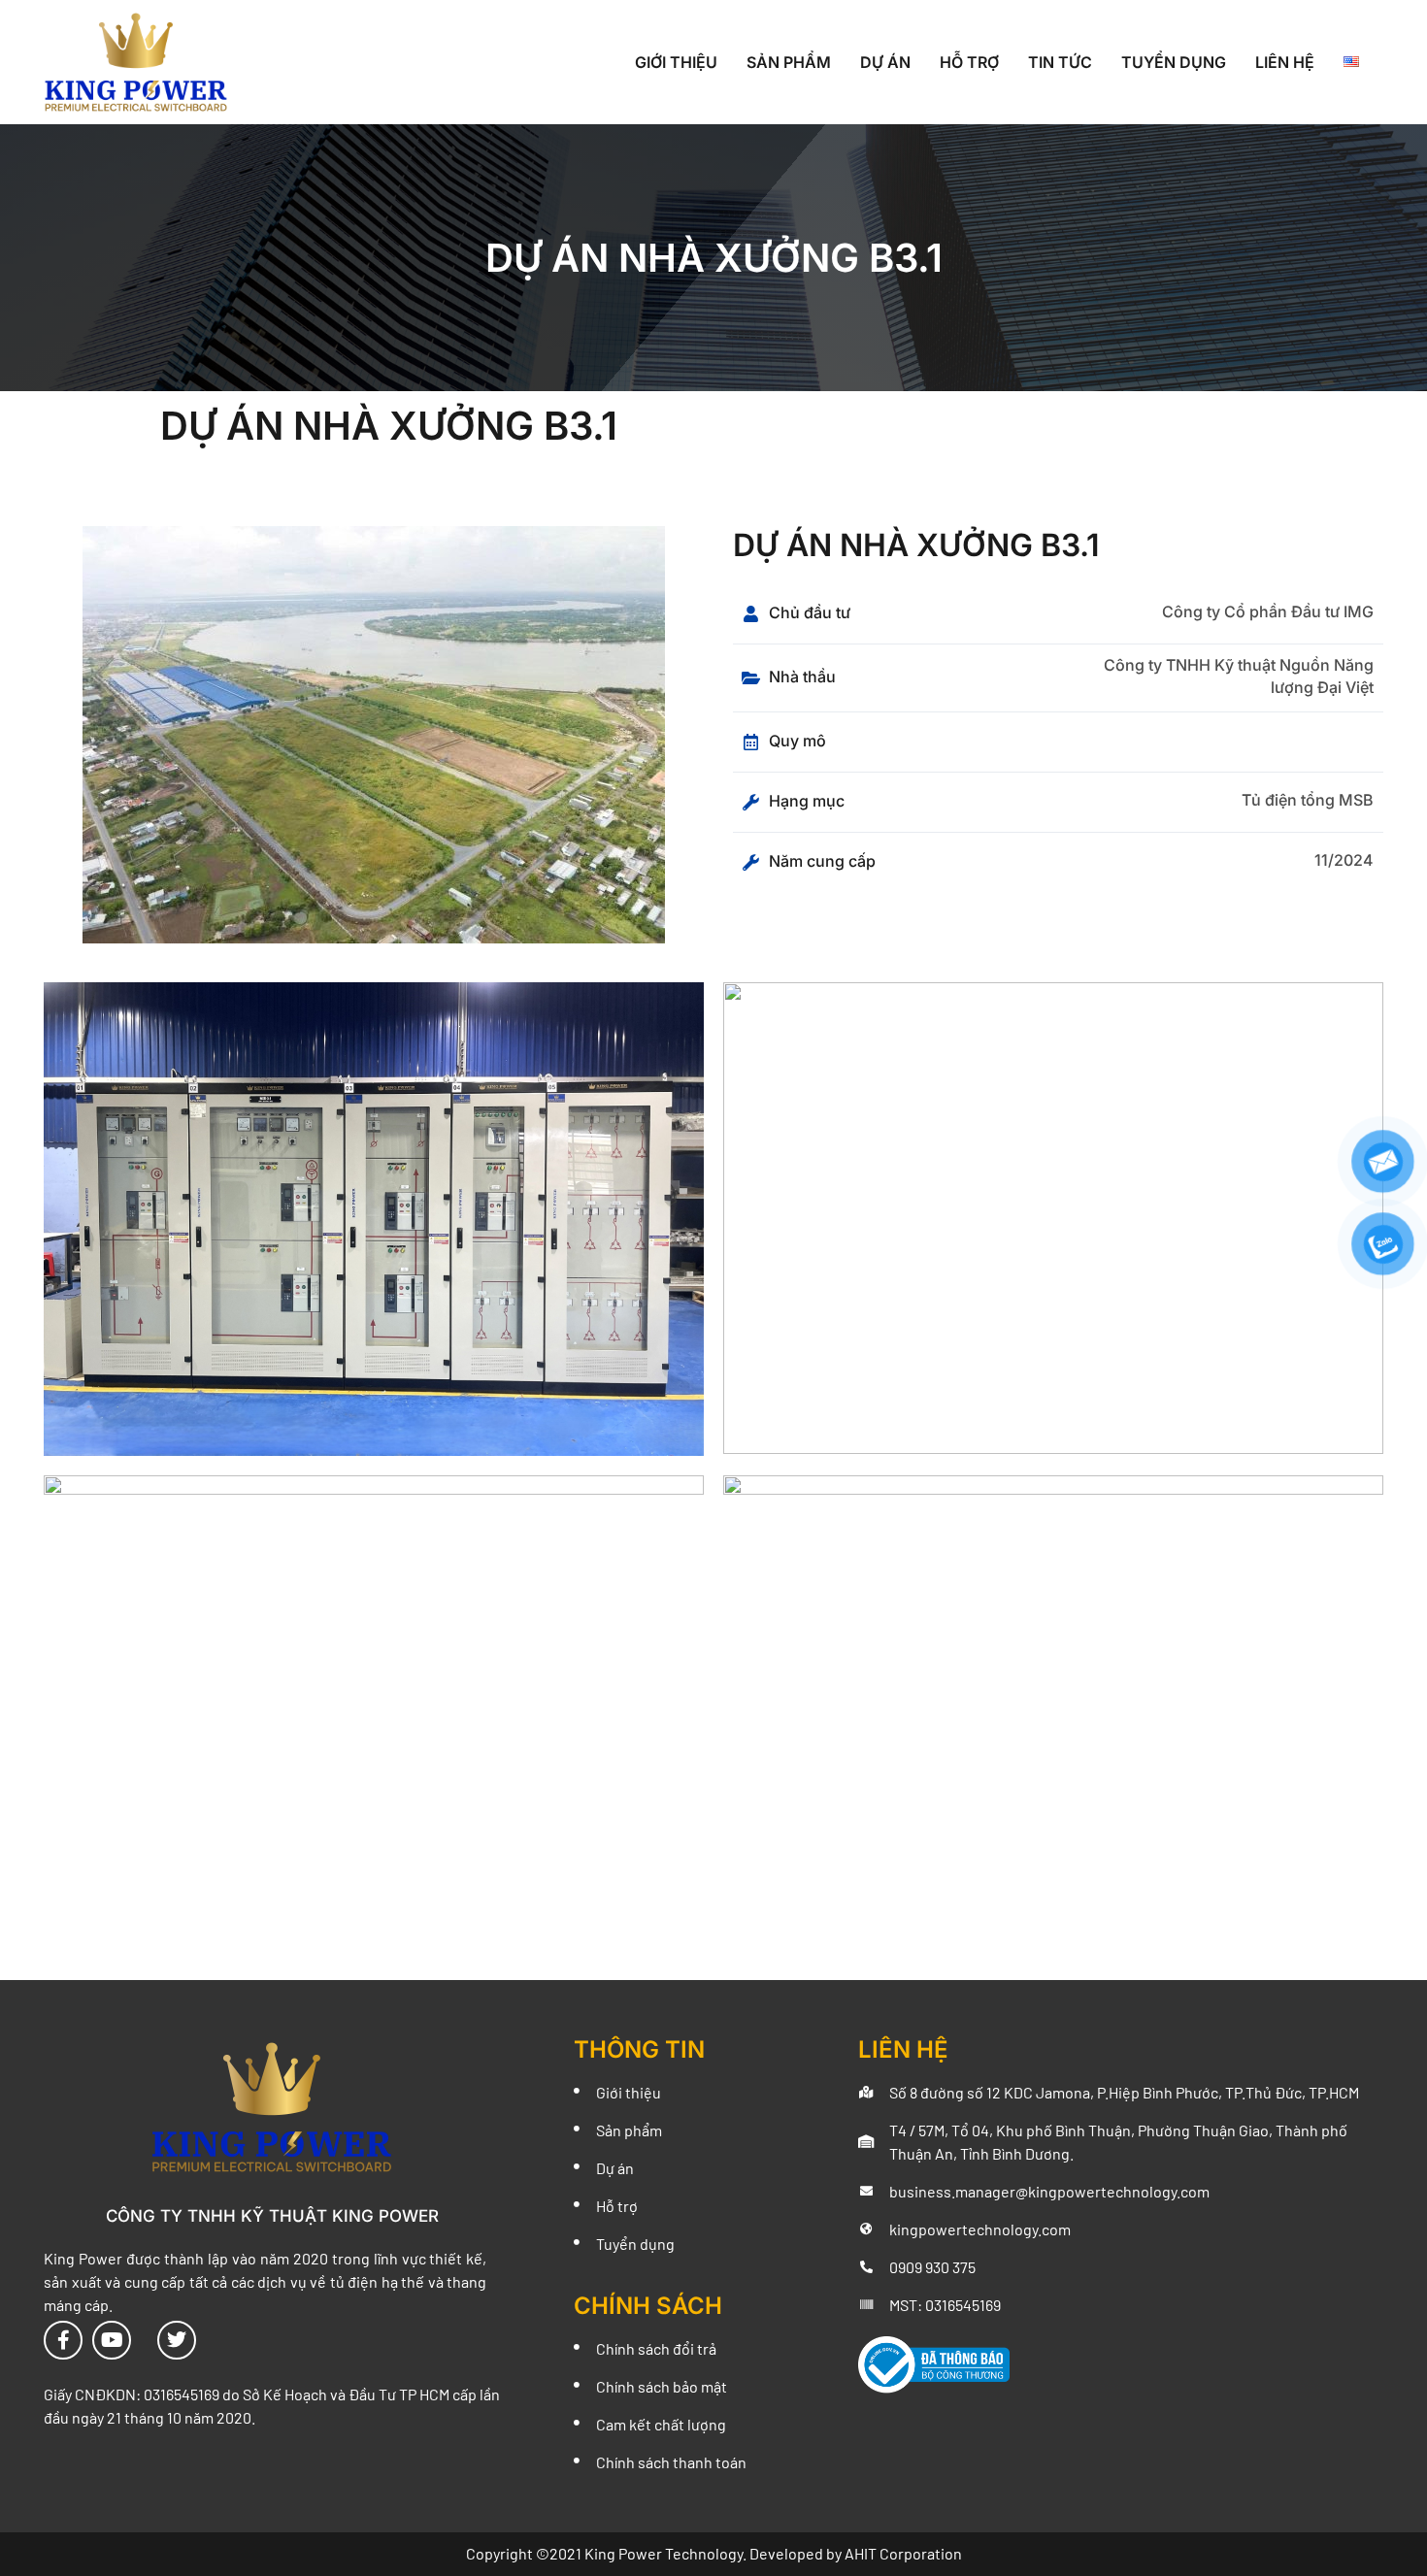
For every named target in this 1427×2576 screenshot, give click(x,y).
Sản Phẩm (789, 62)
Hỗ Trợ (969, 62)
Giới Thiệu (676, 62)
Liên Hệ (1285, 62)
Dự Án (885, 62)
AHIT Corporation (903, 2553)
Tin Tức (1060, 62)
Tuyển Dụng (1174, 62)
